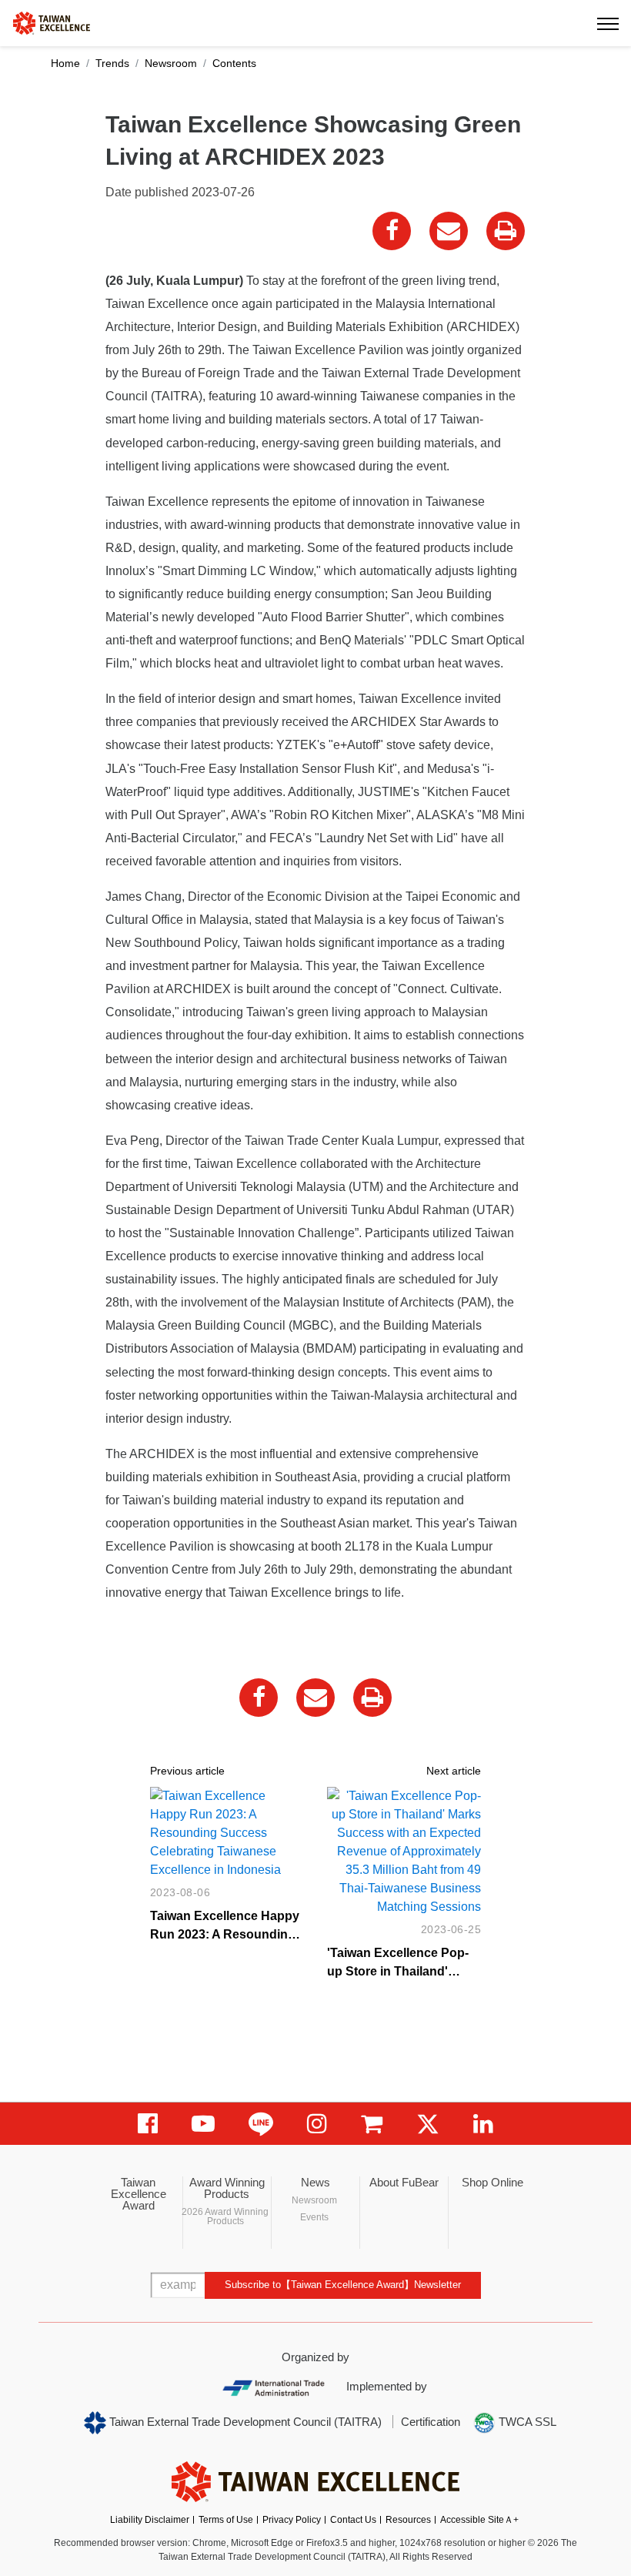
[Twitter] (428, 2124)
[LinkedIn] (483, 2124)
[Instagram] (317, 2124)
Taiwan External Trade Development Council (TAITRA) (244, 2422)
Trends (112, 63)
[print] (506, 231)
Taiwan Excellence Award (139, 2194)
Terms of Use (226, 2520)
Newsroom (171, 63)
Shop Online (492, 2182)
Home (65, 63)
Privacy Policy (292, 2520)
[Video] (203, 2124)
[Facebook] (148, 2124)
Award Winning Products (227, 2188)
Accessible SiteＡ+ (479, 2520)
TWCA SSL (526, 2422)
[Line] (261, 2124)
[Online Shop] (372, 2124)
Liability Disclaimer (150, 2520)
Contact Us (353, 2520)
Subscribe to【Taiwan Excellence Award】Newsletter (343, 2285)
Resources (408, 2520)
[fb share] (392, 231)
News (315, 2182)
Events (314, 2217)
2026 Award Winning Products (225, 2216)
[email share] (449, 231)
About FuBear (404, 2182)
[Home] (52, 22)
